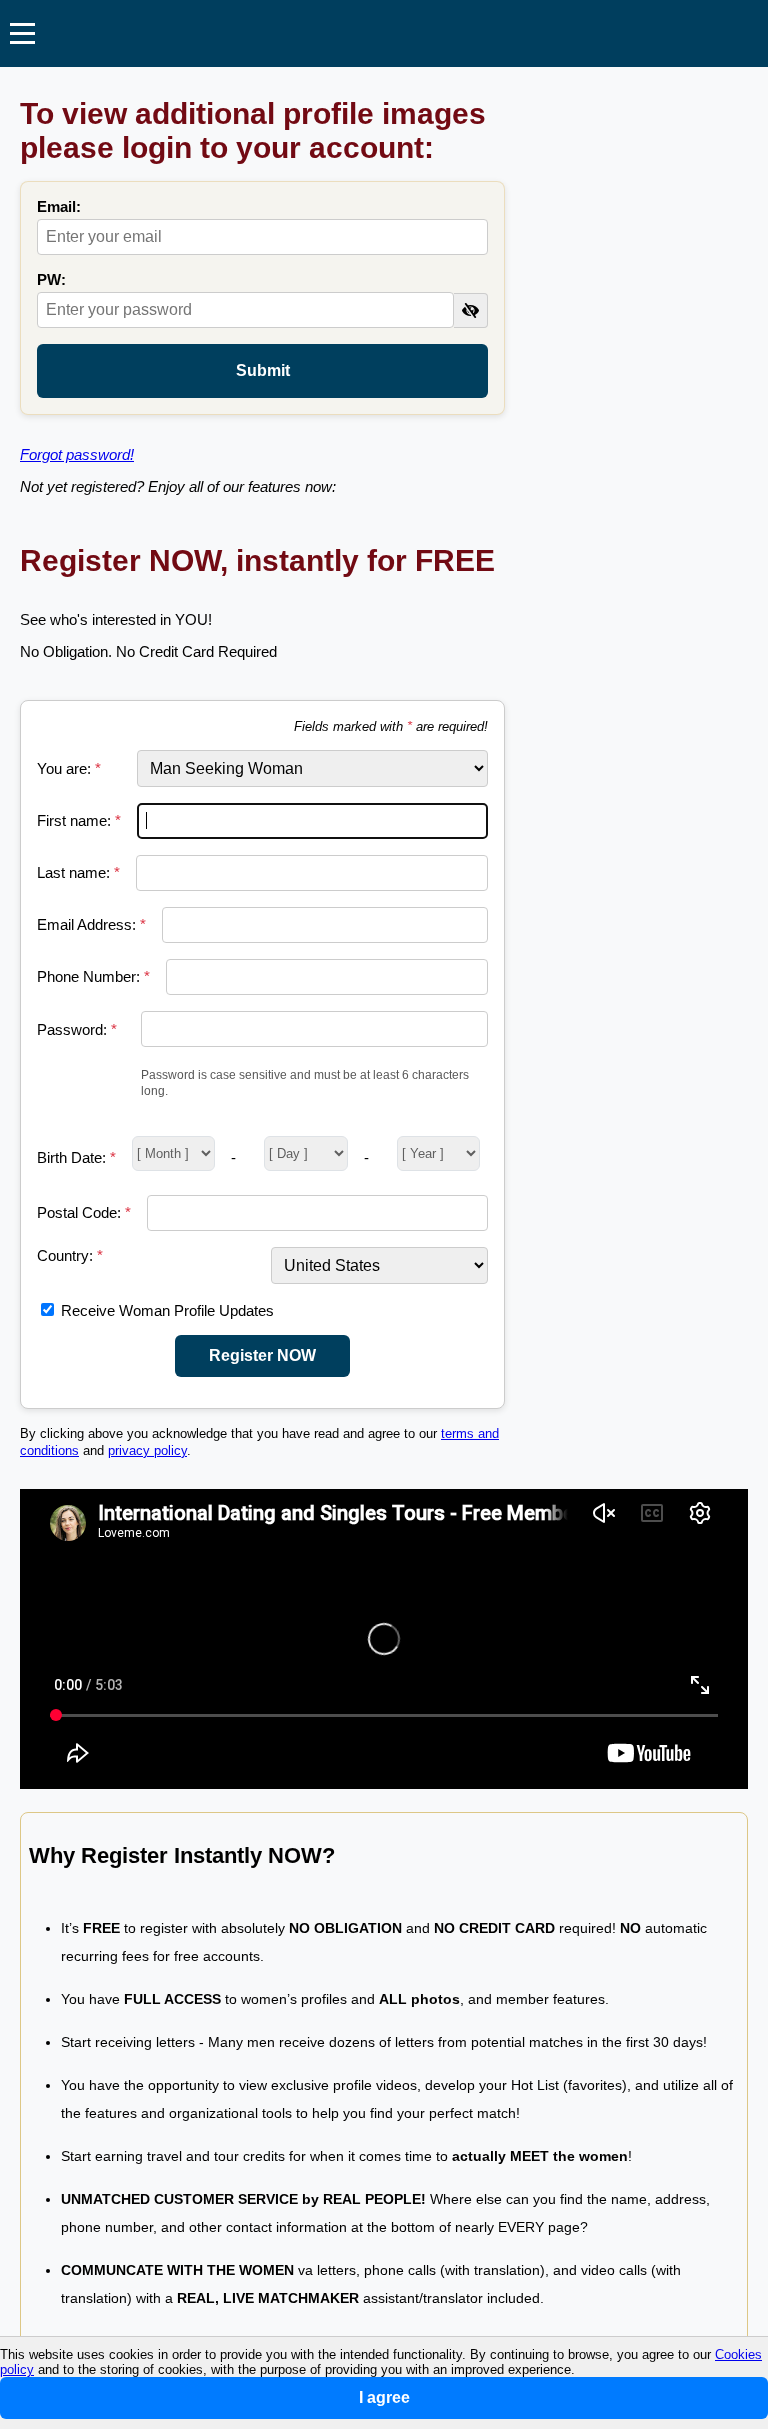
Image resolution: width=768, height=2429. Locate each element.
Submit (263, 370)
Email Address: (91, 924)
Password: (77, 1029)
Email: (59, 206)
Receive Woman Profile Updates (167, 1310)
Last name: (78, 872)
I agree (384, 2397)
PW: (51, 279)
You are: (69, 768)
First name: (79, 820)
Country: (70, 1255)
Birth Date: (76, 1157)
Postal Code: (84, 1212)
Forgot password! (77, 454)
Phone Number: (93, 976)
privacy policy (147, 1451)
